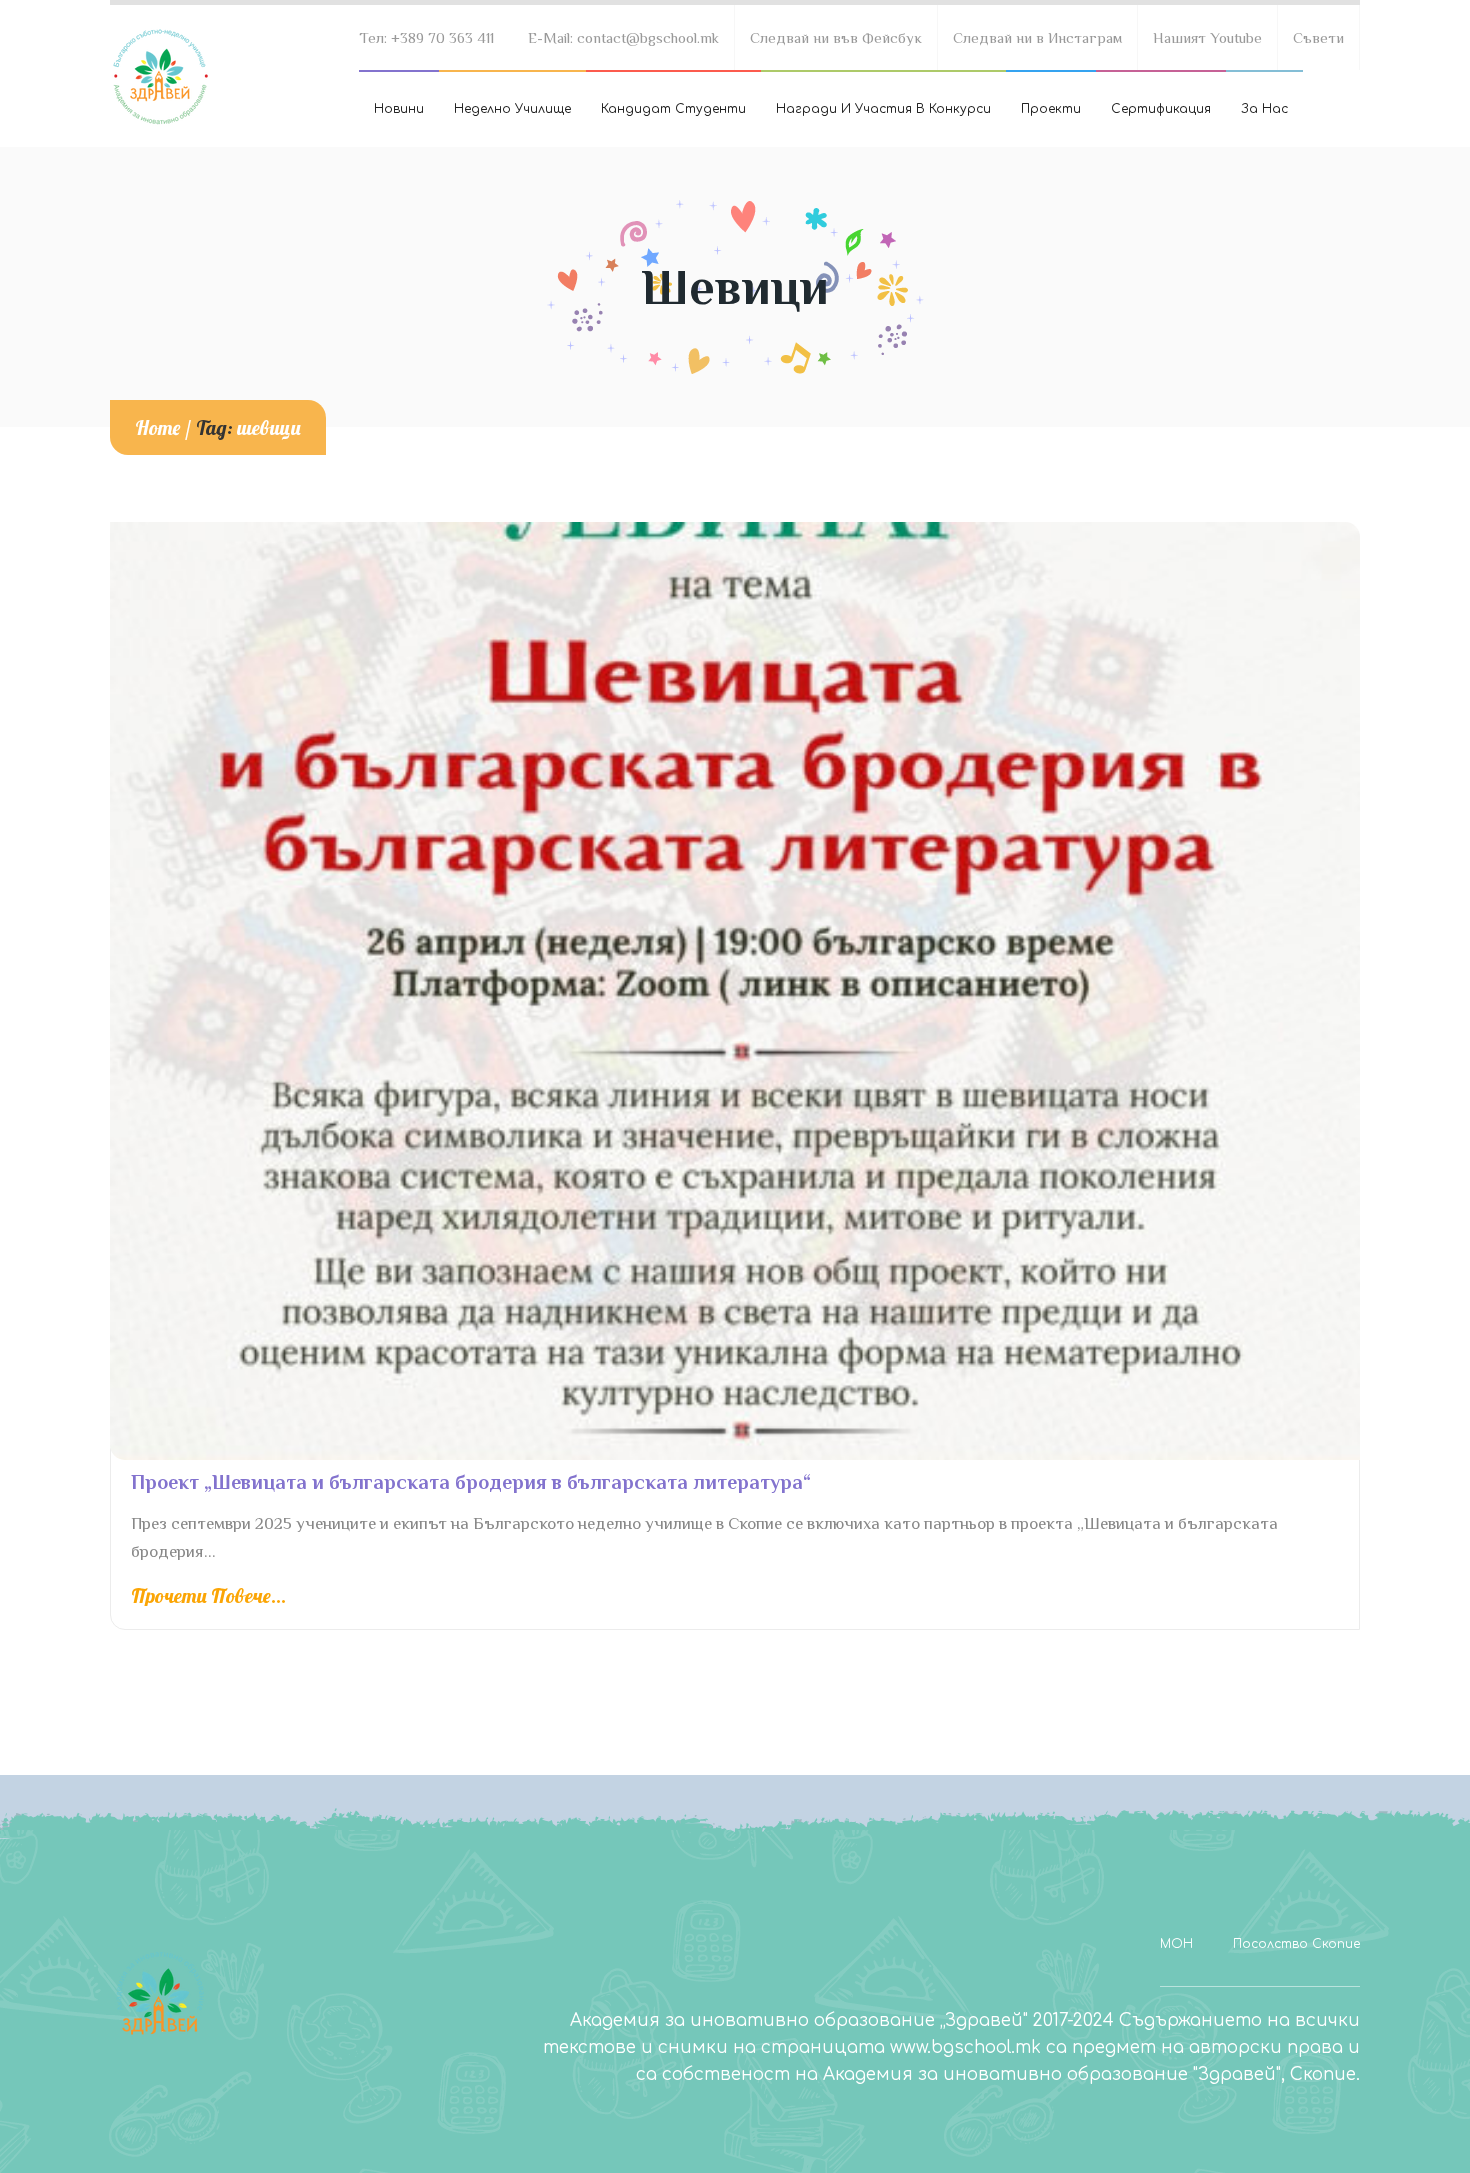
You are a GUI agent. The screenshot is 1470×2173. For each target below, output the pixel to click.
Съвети (1318, 37)
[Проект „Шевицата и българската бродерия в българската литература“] (735, 991)
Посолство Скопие (1296, 1944)
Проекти (1051, 109)
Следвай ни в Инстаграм (1037, 37)
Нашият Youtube (1207, 37)
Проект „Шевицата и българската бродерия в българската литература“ (471, 1482)
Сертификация (1161, 109)
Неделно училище (512, 109)
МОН (1176, 1944)
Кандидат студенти (673, 109)
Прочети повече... (208, 1596)
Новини (399, 109)
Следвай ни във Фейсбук (836, 37)
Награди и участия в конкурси (883, 109)
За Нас (1264, 109)
